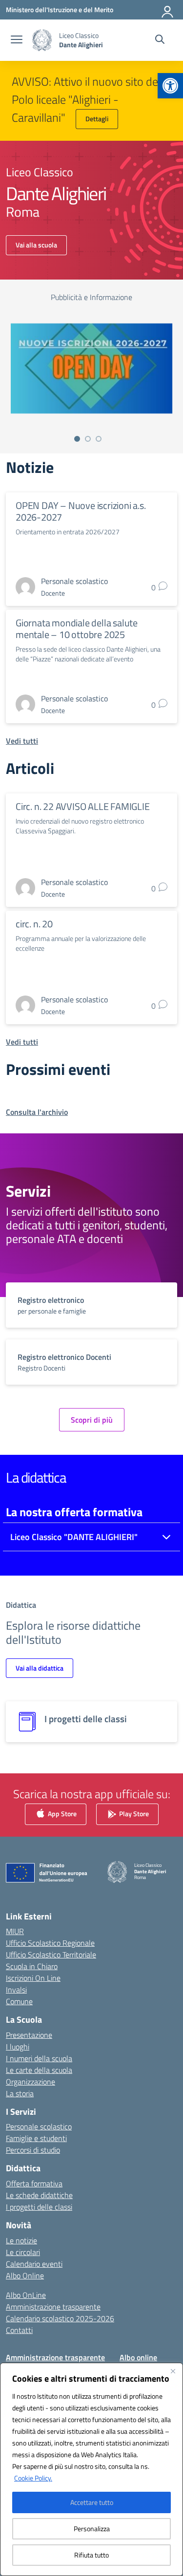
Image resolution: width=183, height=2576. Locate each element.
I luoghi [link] (18, 2047)
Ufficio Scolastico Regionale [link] (50, 1943)
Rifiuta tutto (91, 2555)
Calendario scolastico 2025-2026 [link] (60, 2318)
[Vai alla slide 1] (77, 439)
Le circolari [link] (23, 2252)
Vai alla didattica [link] (40, 1668)
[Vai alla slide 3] (99, 439)
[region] (91, 2469)
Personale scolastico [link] (39, 2126)
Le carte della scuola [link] (39, 2070)
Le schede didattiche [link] (39, 2195)
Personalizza (92, 2529)
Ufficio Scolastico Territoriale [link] (51, 1955)
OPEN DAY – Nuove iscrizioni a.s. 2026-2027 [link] (81, 511)
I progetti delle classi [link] (39, 2207)
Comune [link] (19, 2001)
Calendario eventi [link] (34, 2264)
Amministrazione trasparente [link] (53, 2307)
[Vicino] (173, 2371)
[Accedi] (168, 10)
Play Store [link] (133, 1813)
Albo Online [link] (25, 2275)
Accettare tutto (92, 2502)
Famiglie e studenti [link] (36, 2138)
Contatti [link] (19, 2330)
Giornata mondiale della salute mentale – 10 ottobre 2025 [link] (77, 629)
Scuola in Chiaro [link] (32, 1966)
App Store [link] (61, 1813)
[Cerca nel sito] (160, 40)
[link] (170, 86)
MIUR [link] (15, 1931)
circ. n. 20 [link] (34, 924)
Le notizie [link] (21, 2240)
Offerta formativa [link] (34, 2183)
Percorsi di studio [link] (33, 2150)
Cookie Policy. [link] (33, 2478)
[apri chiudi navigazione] (17, 40)
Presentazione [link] (29, 2035)
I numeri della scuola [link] (39, 2058)
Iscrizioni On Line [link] (33, 1978)
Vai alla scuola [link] (36, 245)
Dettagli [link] (97, 119)
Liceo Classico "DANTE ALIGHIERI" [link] (74, 1537)
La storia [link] (20, 2093)
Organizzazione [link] (30, 2082)
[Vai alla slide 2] (88, 439)
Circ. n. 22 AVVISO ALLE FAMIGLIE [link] (83, 806)
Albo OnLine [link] (26, 2295)
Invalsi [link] (16, 1990)
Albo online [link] (138, 2357)
